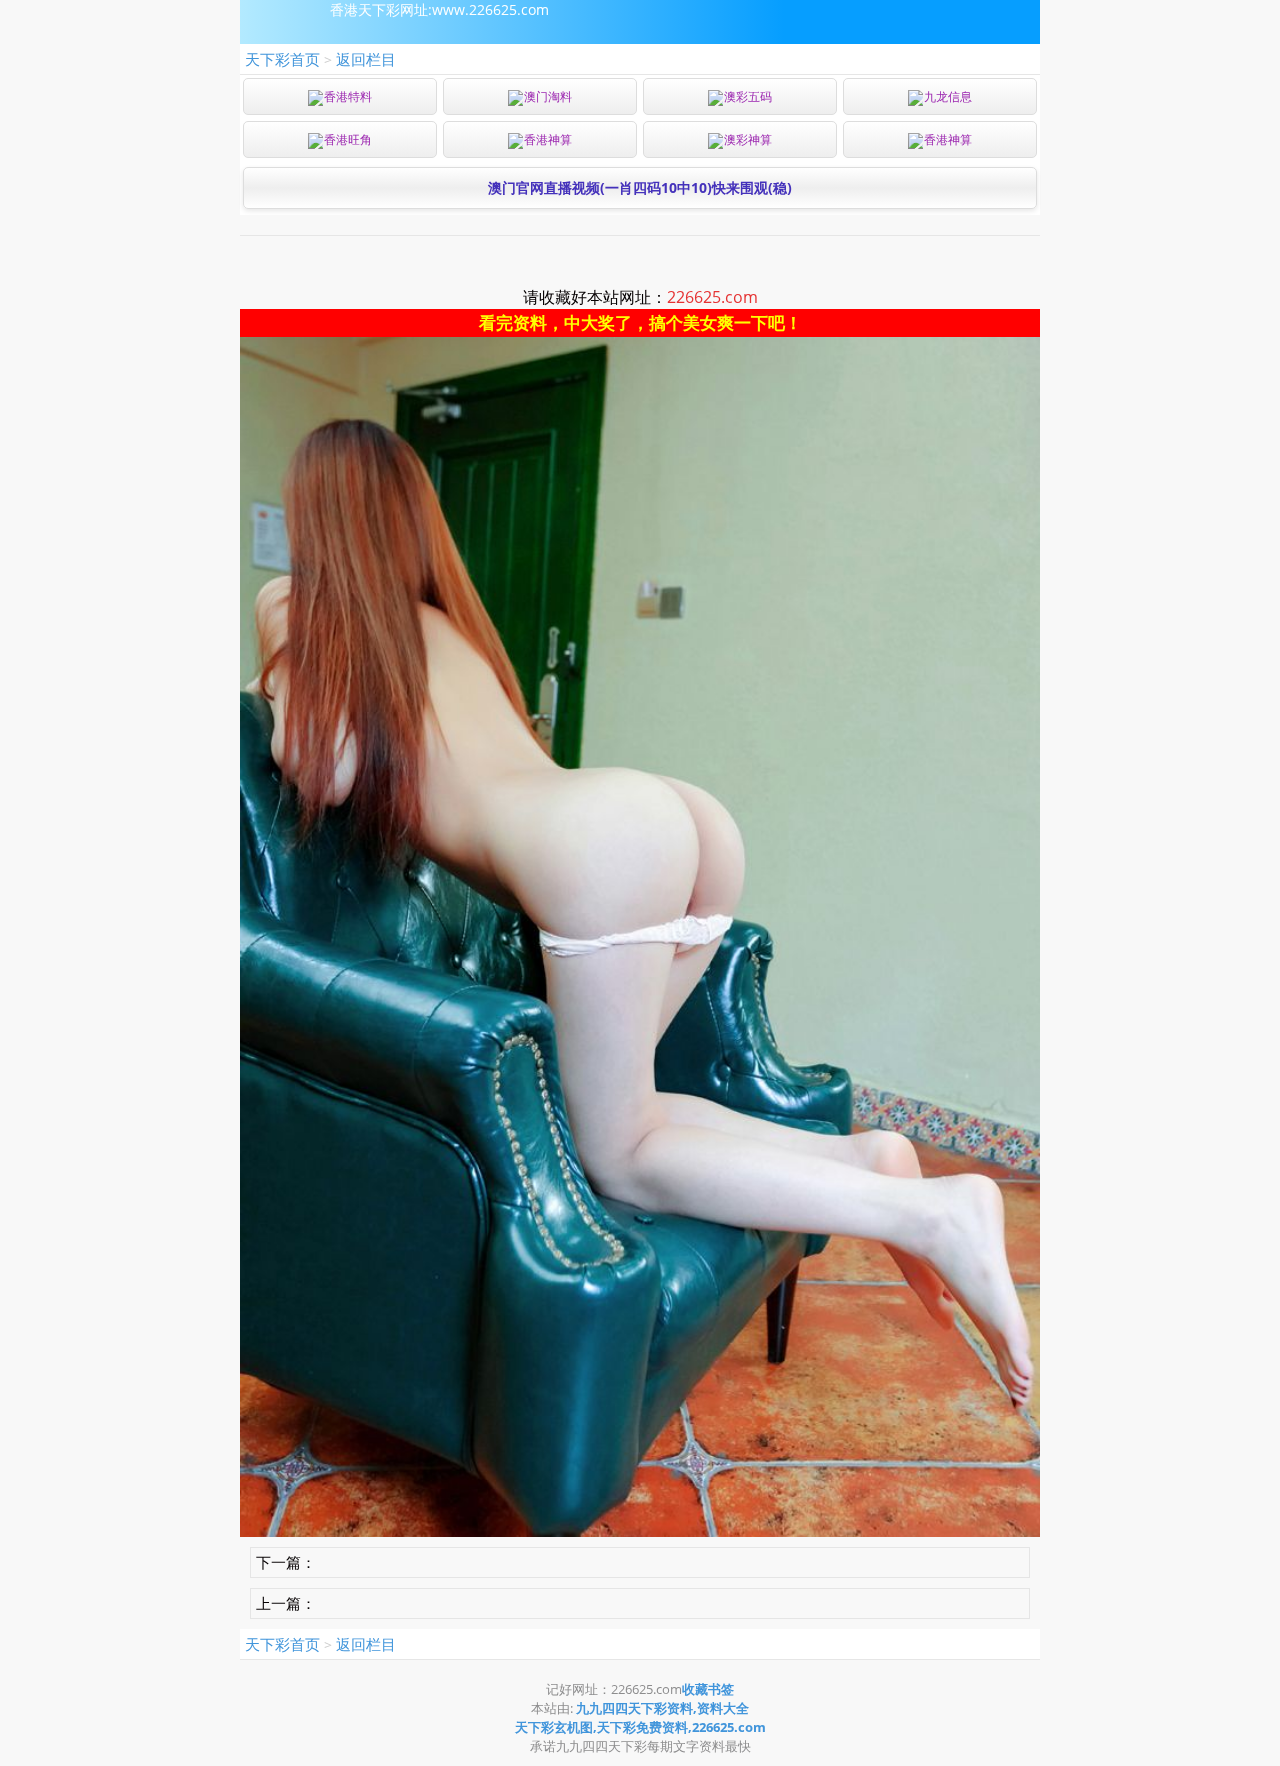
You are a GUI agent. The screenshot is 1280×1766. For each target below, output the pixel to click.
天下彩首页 (282, 59)
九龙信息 (948, 96)
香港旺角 (348, 139)
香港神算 (548, 139)
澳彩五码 (748, 96)
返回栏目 (366, 59)
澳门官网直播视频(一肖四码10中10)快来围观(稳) (640, 187)
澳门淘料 (548, 96)
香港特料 (348, 96)
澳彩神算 (748, 139)
